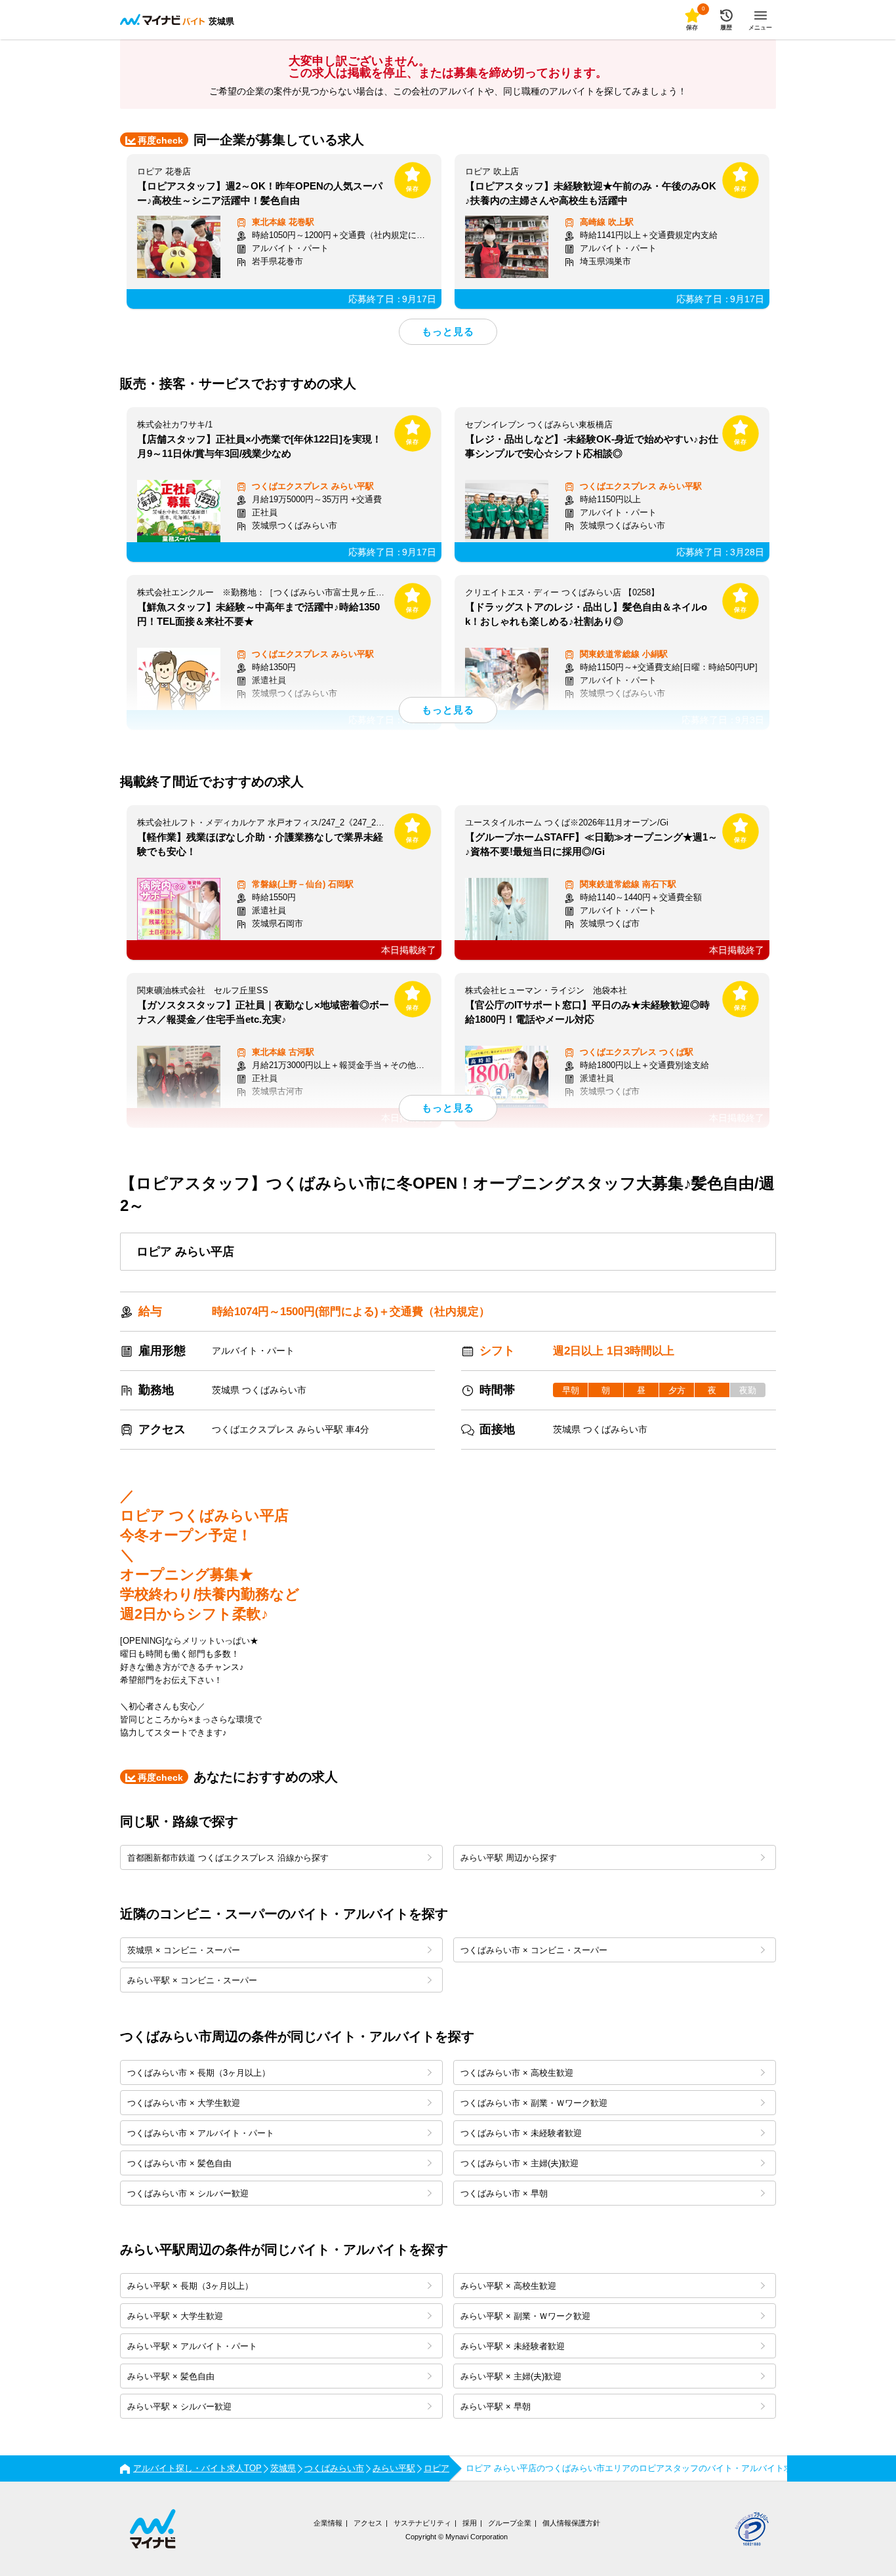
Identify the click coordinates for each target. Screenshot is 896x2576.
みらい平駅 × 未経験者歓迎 (513, 2346)
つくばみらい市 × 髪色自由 (179, 2163)
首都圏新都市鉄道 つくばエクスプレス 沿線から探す (228, 1858)
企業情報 (328, 2523)
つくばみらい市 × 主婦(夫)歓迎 (519, 2163)
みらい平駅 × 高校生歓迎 (508, 2286)
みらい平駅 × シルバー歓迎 (179, 2407)
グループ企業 (510, 2523)
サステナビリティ (422, 2523)
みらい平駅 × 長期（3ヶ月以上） (190, 2286)
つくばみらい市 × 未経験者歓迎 (521, 2133)
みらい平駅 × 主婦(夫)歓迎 (511, 2376)
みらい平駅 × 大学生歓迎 (175, 2316)
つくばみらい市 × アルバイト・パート (201, 2133)
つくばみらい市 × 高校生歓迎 (517, 2073)
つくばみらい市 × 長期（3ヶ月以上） (199, 2073)
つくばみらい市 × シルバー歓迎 (188, 2193)
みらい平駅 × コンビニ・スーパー (192, 1980)
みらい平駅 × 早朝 (496, 2407)
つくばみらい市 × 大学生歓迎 (184, 2103)
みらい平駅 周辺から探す (509, 1858)
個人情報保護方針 (571, 2523)
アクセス (368, 2523)
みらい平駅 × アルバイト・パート (192, 2346)
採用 (470, 2523)
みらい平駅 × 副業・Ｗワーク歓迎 (525, 2316)
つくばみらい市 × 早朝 (504, 2193)
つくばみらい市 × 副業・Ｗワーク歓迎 (534, 2103)
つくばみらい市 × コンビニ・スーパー (534, 1950)
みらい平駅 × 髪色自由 (171, 2376)
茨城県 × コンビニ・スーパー (184, 1950)
